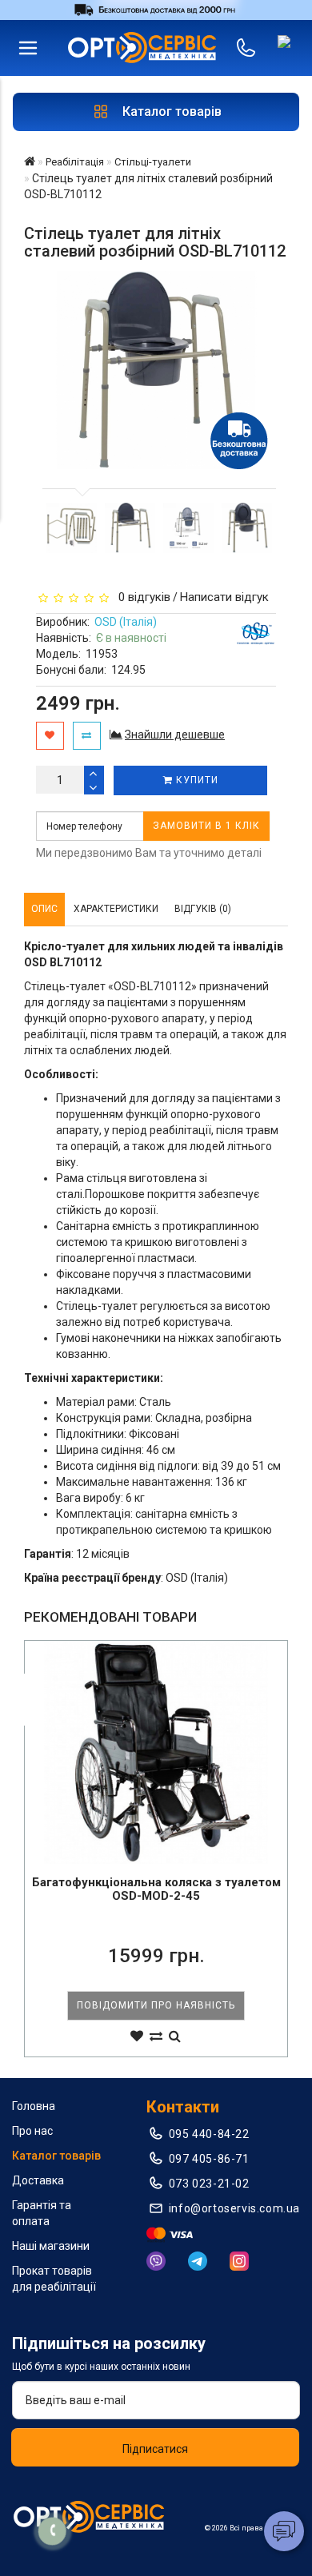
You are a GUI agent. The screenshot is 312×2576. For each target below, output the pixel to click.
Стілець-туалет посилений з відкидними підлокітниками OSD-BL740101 (156, 1889)
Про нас (32, 2131)
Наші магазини (51, 2246)
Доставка (38, 2180)
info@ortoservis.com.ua (234, 2208)
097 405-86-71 (209, 2159)
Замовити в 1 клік (206, 826)
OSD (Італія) (126, 622)
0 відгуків (141, 597)
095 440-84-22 (209, 2134)
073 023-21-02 (209, 2184)
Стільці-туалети (153, 162)
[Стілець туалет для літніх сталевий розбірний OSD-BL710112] (72, 528)
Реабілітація (75, 162)
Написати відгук (224, 597)
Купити (196, 780)
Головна (34, 2106)
